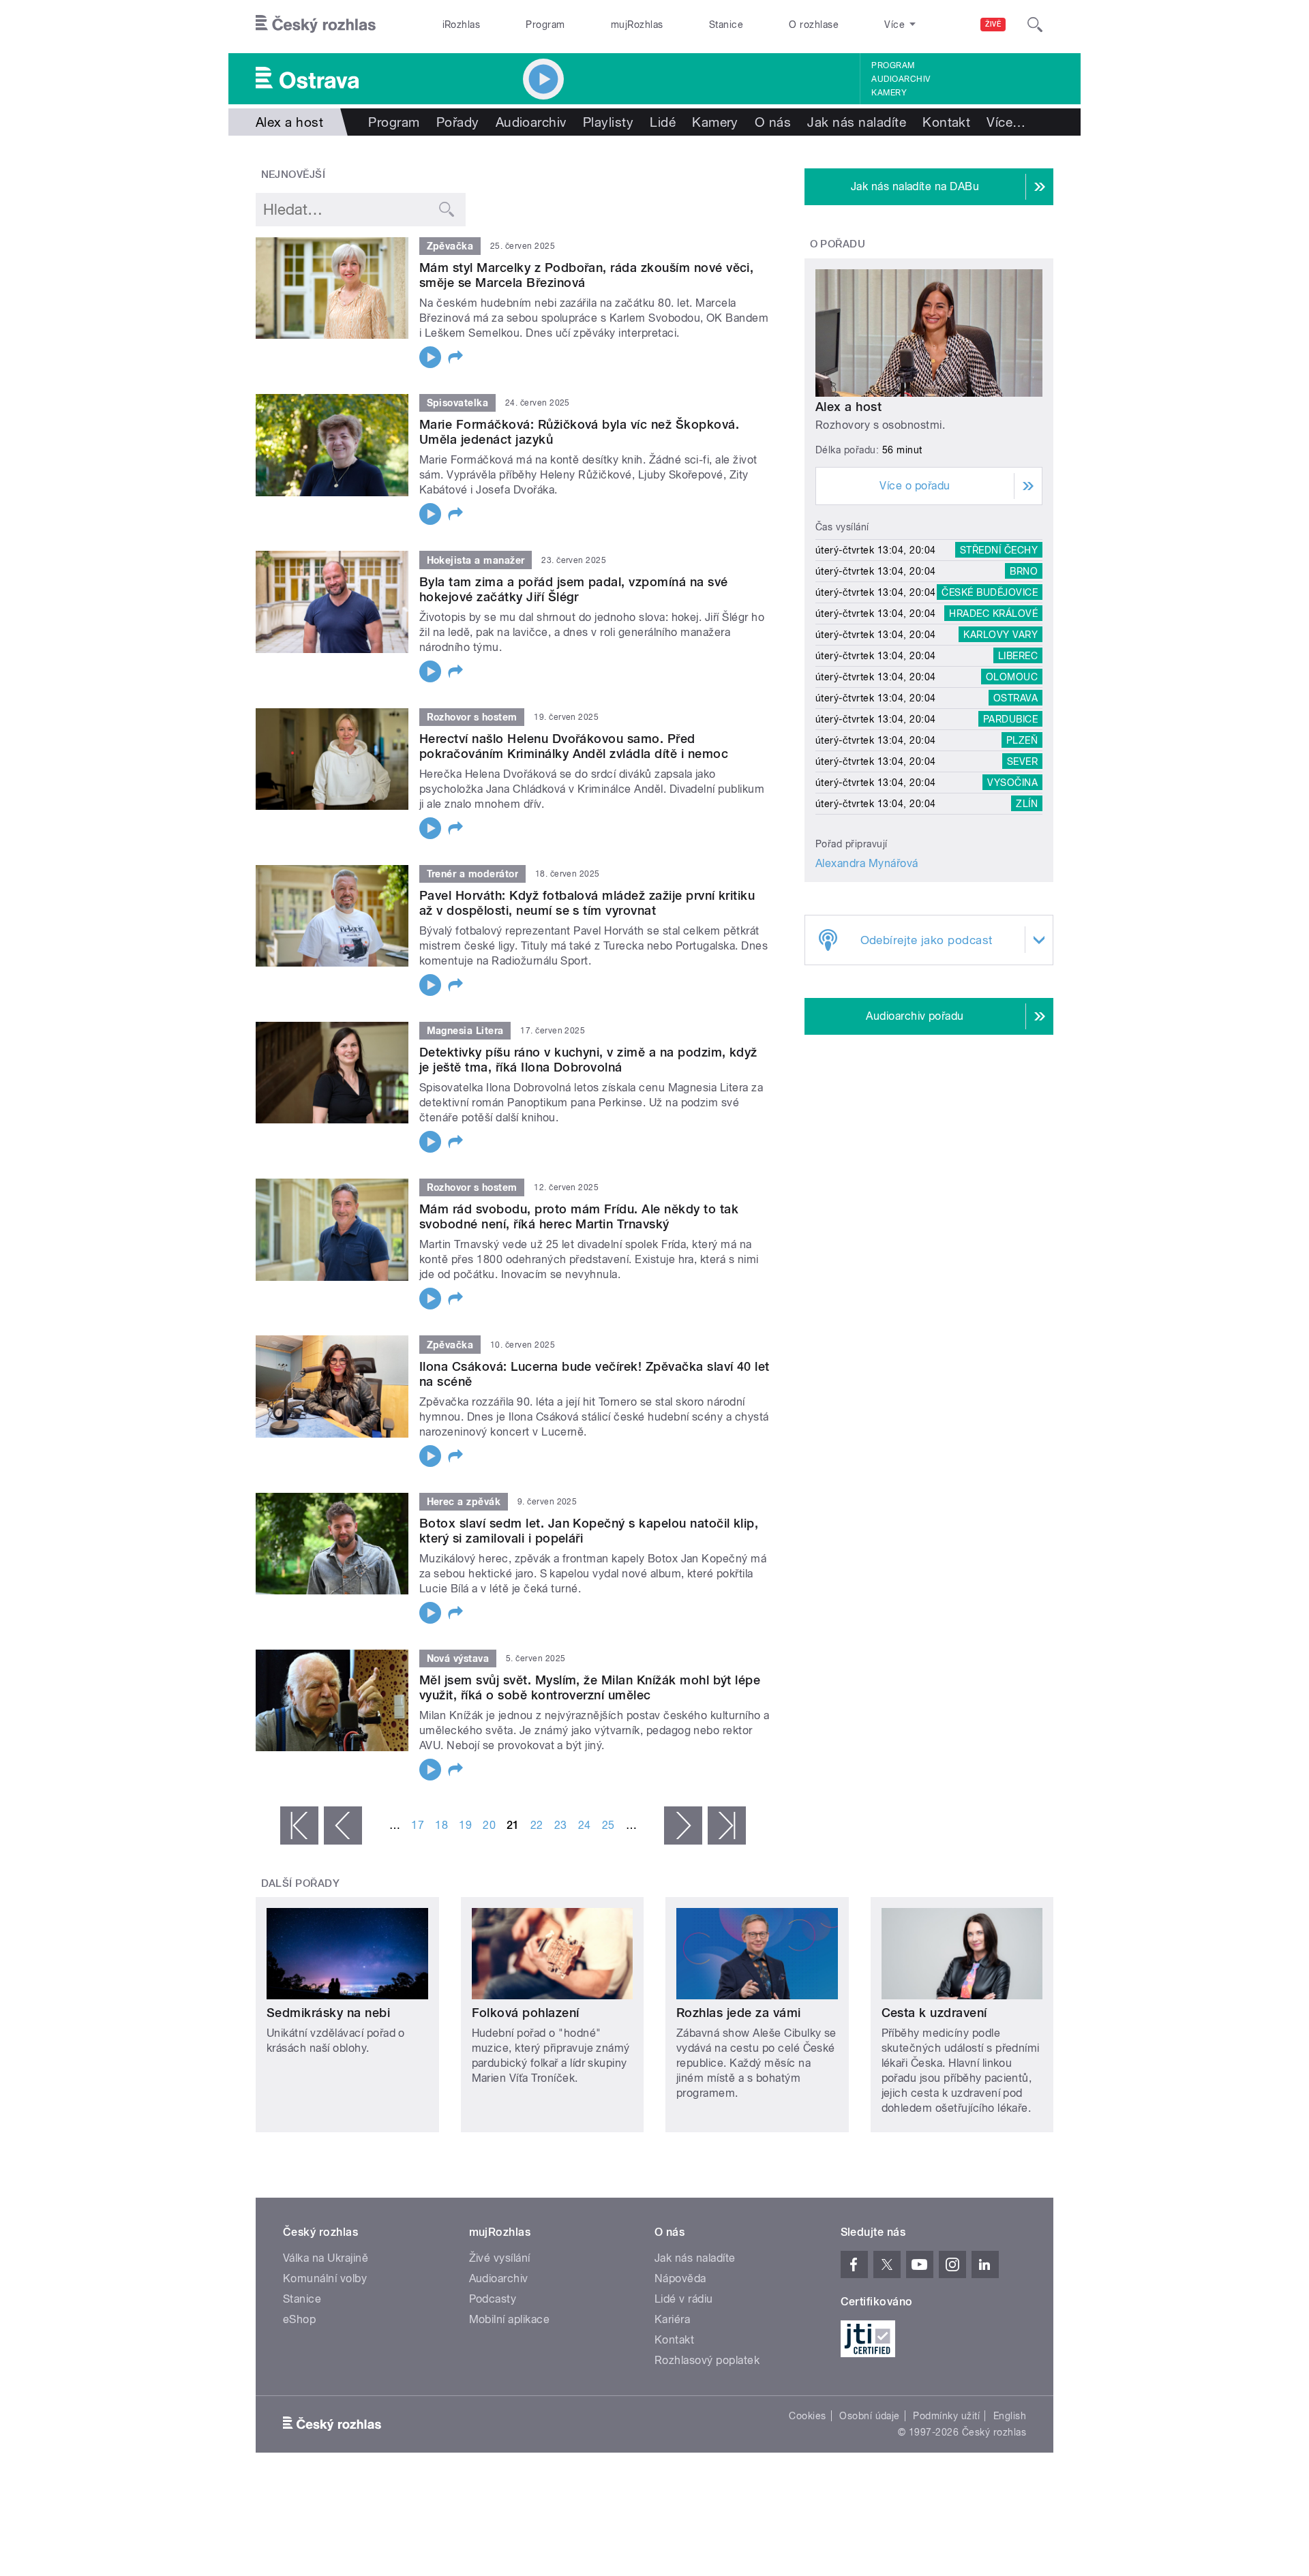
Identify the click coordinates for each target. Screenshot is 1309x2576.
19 (465, 1825)
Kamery (889, 93)
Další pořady (301, 1883)
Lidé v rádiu (684, 2299)
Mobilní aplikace (510, 2319)
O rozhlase (814, 25)
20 (489, 1825)
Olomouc (1012, 677)
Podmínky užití (946, 2416)
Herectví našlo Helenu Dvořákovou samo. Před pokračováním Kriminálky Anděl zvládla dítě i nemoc (574, 746)
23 (561, 1825)
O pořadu (838, 244)
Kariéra (672, 2319)
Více (1006, 122)
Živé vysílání (500, 2258)
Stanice (726, 25)
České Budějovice (990, 592)
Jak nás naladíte (857, 122)
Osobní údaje (870, 2416)
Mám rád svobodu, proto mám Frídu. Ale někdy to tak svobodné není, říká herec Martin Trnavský (579, 1216)
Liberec (1018, 656)
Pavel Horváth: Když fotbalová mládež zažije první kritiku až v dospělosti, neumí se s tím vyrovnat (587, 903)
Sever (1022, 761)
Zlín (1027, 804)
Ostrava (1015, 698)
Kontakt (946, 122)
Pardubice (1010, 719)
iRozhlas (462, 25)
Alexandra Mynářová (867, 863)
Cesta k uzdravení (934, 2013)
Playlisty (608, 122)
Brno (1024, 571)
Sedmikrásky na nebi (328, 2013)
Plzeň (1022, 740)
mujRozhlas (637, 25)
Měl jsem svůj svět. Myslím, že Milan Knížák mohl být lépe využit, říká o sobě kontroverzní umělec (590, 1687)
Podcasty (493, 2299)
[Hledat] (1035, 25)
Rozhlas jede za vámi (739, 2013)
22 (537, 1825)
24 (585, 1825)
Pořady (458, 122)
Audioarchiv (901, 79)
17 (418, 1825)
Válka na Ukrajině (326, 2258)
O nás (773, 122)
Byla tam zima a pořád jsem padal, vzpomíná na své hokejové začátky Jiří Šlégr (574, 589)
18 (441, 1825)
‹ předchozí (343, 1825)
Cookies (807, 2416)
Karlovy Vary (1000, 635)
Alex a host (848, 407)
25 (608, 1825)
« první (299, 1825)
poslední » (727, 1825)
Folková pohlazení (526, 2013)
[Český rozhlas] (316, 25)
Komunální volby (325, 2278)
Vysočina (1012, 783)
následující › (683, 1825)
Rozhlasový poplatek (707, 2360)
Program (545, 25)
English (1010, 2416)
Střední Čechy (999, 550)
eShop (299, 2319)
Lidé (663, 122)
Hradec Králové (993, 613)
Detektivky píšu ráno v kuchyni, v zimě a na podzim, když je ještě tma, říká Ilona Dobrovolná (588, 1060)
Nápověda (680, 2278)
